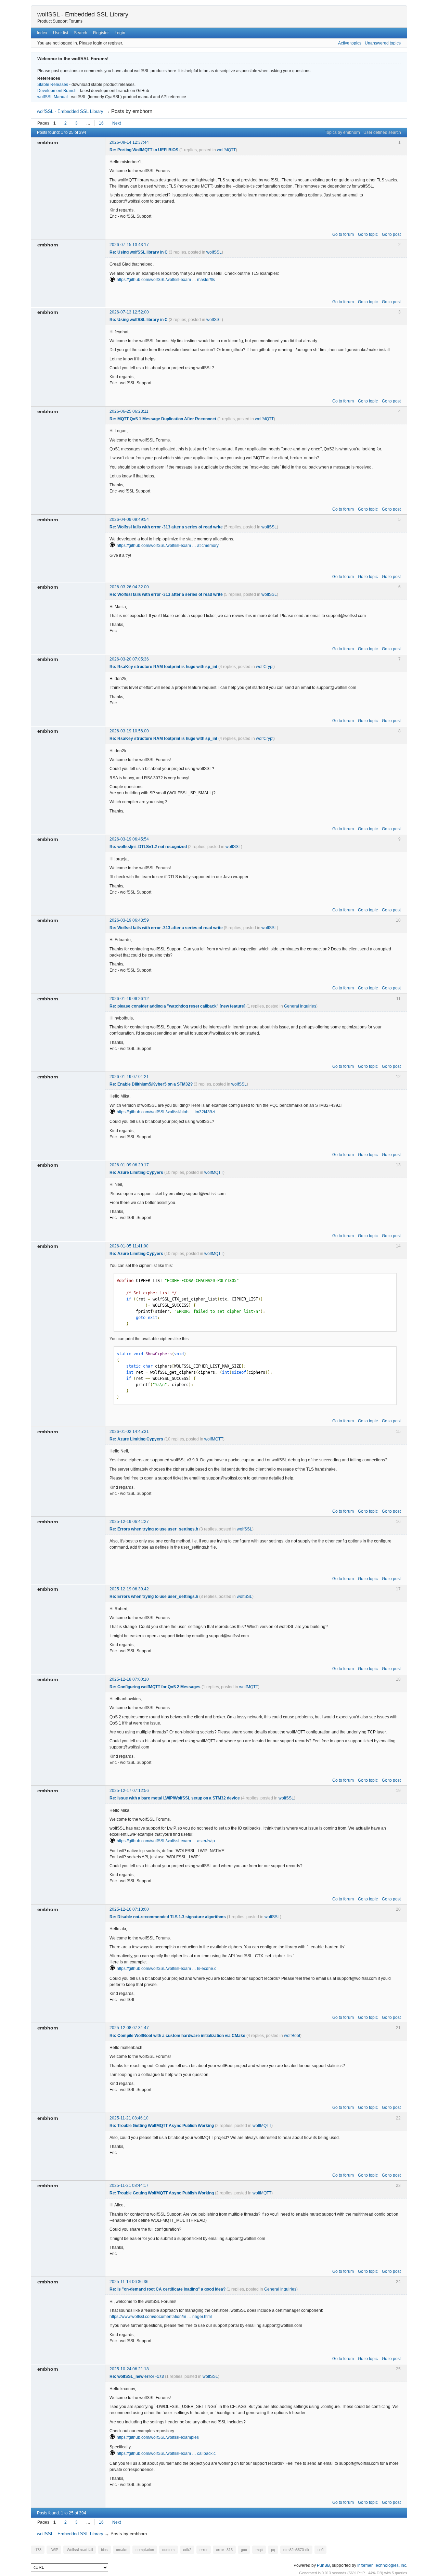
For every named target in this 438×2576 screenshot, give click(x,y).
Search (81, 33)
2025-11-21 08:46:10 (129, 2118)
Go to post (391, 234)
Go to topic (368, 234)
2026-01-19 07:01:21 (129, 1077)
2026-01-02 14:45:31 (129, 1432)
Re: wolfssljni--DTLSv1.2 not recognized (148, 847)
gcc (244, 2550)
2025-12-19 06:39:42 (129, 1589)
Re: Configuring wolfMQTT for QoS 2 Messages (155, 1687)
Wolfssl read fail (80, 2550)
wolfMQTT (226, 150)
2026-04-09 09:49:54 (129, 520)
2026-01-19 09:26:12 (129, 999)
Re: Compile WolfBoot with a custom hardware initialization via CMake (177, 2036)
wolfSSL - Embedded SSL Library (83, 14)
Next (117, 123)
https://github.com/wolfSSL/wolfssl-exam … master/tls (166, 280)
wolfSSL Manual (53, 97)
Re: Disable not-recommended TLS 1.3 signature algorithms (168, 1917)
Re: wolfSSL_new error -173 (137, 2376)
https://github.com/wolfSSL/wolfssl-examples (158, 2437)
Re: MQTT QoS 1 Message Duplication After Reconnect (163, 419)
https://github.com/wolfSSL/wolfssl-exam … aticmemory (168, 546)
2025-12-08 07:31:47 (129, 2028)
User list (61, 33)
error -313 (224, 2550)
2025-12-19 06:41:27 (129, 1522)
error (204, 2550)
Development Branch (57, 91)
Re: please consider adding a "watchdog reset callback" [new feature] (177, 1006)
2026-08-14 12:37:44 (129, 142)
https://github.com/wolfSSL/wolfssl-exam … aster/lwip (166, 1841)
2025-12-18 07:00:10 (129, 1679)
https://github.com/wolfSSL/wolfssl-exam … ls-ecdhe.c (166, 1969)
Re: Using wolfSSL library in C (139, 252)
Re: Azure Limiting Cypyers (136, 1172)
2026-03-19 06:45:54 (129, 839)
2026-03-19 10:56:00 (129, 731)
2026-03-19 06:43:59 (129, 920)
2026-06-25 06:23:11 (129, 411)
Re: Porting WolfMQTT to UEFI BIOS (144, 150)
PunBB (323, 2565)
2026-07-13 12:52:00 (129, 312)
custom (168, 2550)
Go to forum (343, 234)
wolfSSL (214, 252)
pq (273, 2550)
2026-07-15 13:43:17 (129, 245)
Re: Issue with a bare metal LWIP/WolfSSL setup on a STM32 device (175, 1798)
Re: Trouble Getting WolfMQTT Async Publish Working (162, 2126)
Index (42, 33)
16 (101, 123)
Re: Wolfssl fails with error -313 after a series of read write (166, 527)
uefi (320, 2550)
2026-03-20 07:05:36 (129, 659)
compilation (145, 2550)
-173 (38, 2550)
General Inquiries (300, 1006)
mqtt (259, 2550)
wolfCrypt (265, 667)
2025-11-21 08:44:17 (129, 2186)
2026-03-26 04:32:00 (129, 587)
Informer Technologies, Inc (382, 2565)
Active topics (350, 43)
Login (120, 33)
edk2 (187, 2550)
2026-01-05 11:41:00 (129, 1246)
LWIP (54, 2550)
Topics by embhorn (342, 132)
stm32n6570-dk (296, 2550)
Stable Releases (53, 85)
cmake (122, 2550)
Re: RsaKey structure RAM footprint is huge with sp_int (163, 667)
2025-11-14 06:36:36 (129, 2282)
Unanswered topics (383, 43)
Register (101, 33)
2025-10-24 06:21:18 (129, 2369)
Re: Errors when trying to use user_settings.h (154, 1529)
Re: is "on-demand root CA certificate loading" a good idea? (168, 2289)
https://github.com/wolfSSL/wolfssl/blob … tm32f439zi (166, 1112)
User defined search (382, 132)
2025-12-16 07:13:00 (129, 1909)
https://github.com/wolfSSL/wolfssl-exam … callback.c (166, 2453)
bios (104, 2550)
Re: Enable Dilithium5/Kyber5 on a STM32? (151, 1084)
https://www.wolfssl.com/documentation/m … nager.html (161, 2317)
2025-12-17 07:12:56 (129, 1791)
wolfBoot (292, 2036)
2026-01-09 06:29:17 (129, 1165)
